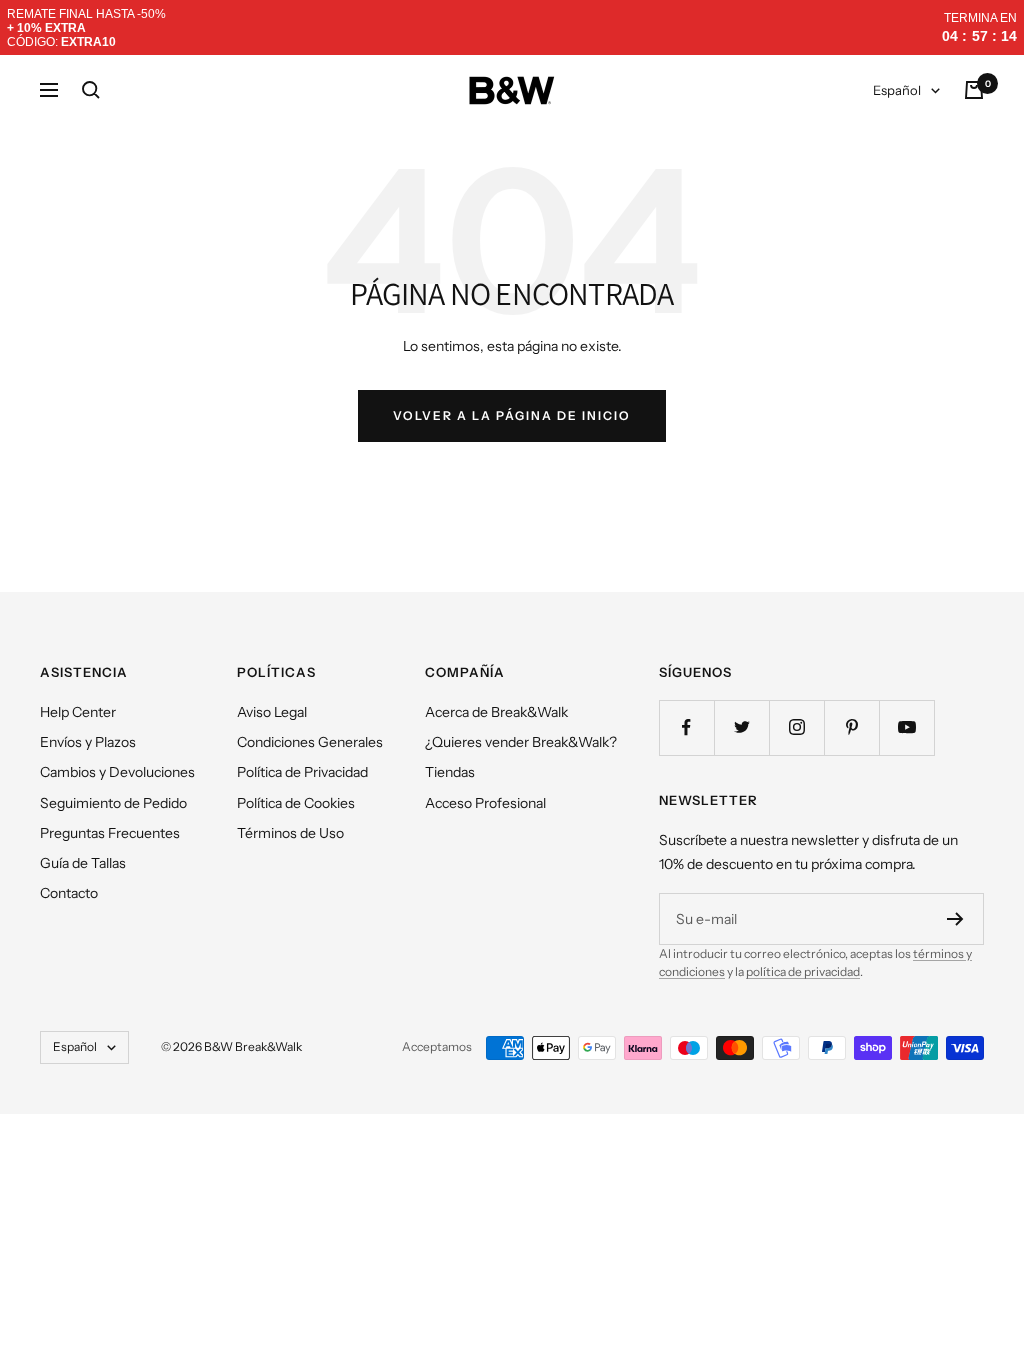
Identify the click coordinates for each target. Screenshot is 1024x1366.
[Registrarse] (955, 919)
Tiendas (450, 772)
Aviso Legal (272, 712)
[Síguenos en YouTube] (906, 727)
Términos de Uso (290, 833)
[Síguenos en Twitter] (741, 727)
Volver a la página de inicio (512, 415)
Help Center (78, 712)
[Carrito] (974, 90)
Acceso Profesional (485, 803)
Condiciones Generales (310, 742)
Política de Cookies (296, 803)
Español (897, 90)
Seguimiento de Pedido (113, 803)
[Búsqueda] (91, 90)
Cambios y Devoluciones (117, 772)
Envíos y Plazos (88, 742)
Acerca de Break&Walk (496, 712)
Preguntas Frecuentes (110, 833)
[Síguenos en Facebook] (686, 727)
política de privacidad (803, 971)
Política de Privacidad (302, 772)
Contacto (69, 893)
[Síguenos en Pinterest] (851, 727)
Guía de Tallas (83, 863)
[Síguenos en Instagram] (796, 727)
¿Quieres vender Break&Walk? (521, 742)
